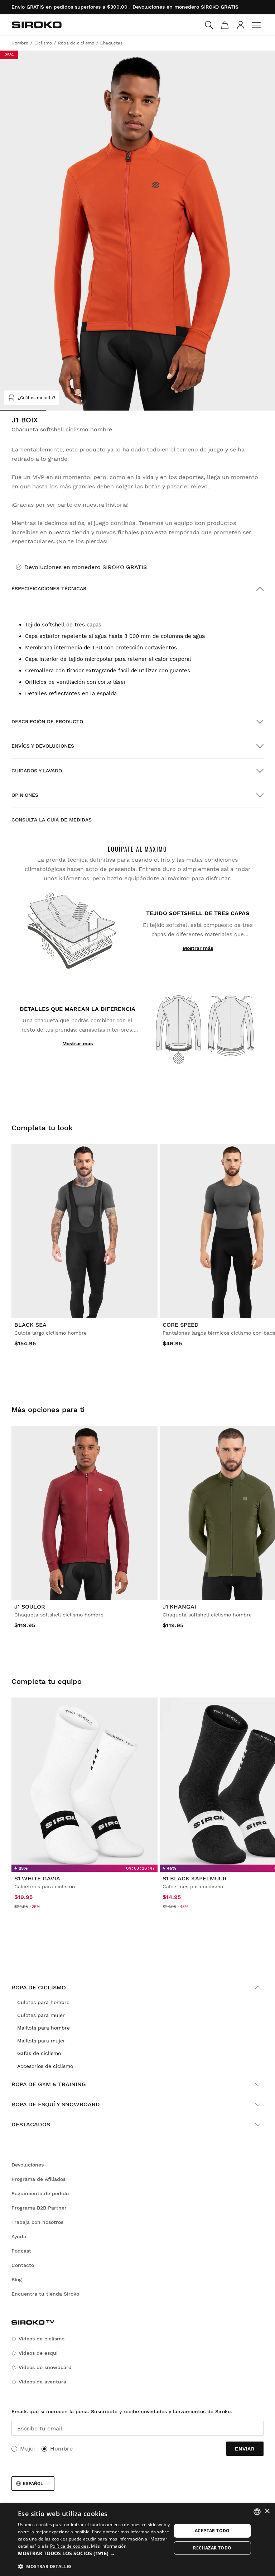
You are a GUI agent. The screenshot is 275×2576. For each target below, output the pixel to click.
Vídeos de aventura (42, 2382)
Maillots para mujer (41, 2041)
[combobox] (257, 2512)
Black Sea (30, 1325)
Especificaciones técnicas (49, 588)
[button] (95, 2553)
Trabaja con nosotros (37, 2222)
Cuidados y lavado (37, 771)
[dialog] (137, 2539)
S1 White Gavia (37, 1878)
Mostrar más (198, 948)
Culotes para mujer (41, 2015)
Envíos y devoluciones (43, 746)
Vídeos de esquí (38, 2353)
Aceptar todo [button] (212, 2531)
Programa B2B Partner (39, 2208)
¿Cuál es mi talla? (37, 398)
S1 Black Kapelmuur (195, 1878)
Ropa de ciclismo (39, 1987)
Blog (17, 2279)
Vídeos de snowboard (45, 2367)
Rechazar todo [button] (212, 2548)
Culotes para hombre (43, 2002)
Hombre (61, 2449)
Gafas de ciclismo (39, 2053)
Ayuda (19, 2236)
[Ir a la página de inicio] (37, 25)
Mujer (28, 2449)
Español (33, 2483)
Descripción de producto (47, 721)
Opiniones (25, 795)
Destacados (31, 2124)
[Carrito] (225, 25)
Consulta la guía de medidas (52, 820)
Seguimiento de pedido (40, 2193)
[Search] (209, 25)
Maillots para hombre (44, 2028)
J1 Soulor (30, 1607)
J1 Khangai (179, 1607)
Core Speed (181, 1325)
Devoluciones (28, 2165)
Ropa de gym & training (49, 2084)
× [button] (267, 2511)
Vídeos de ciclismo (42, 2339)
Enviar (245, 2449)
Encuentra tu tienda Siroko (45, 2294)
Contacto (23, 2265)
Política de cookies (69, 2546)
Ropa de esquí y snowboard (56, 2104)
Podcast (21, 2251)
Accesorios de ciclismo (45, 2066)
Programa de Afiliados (38, 2179)
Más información (109, 2546)
